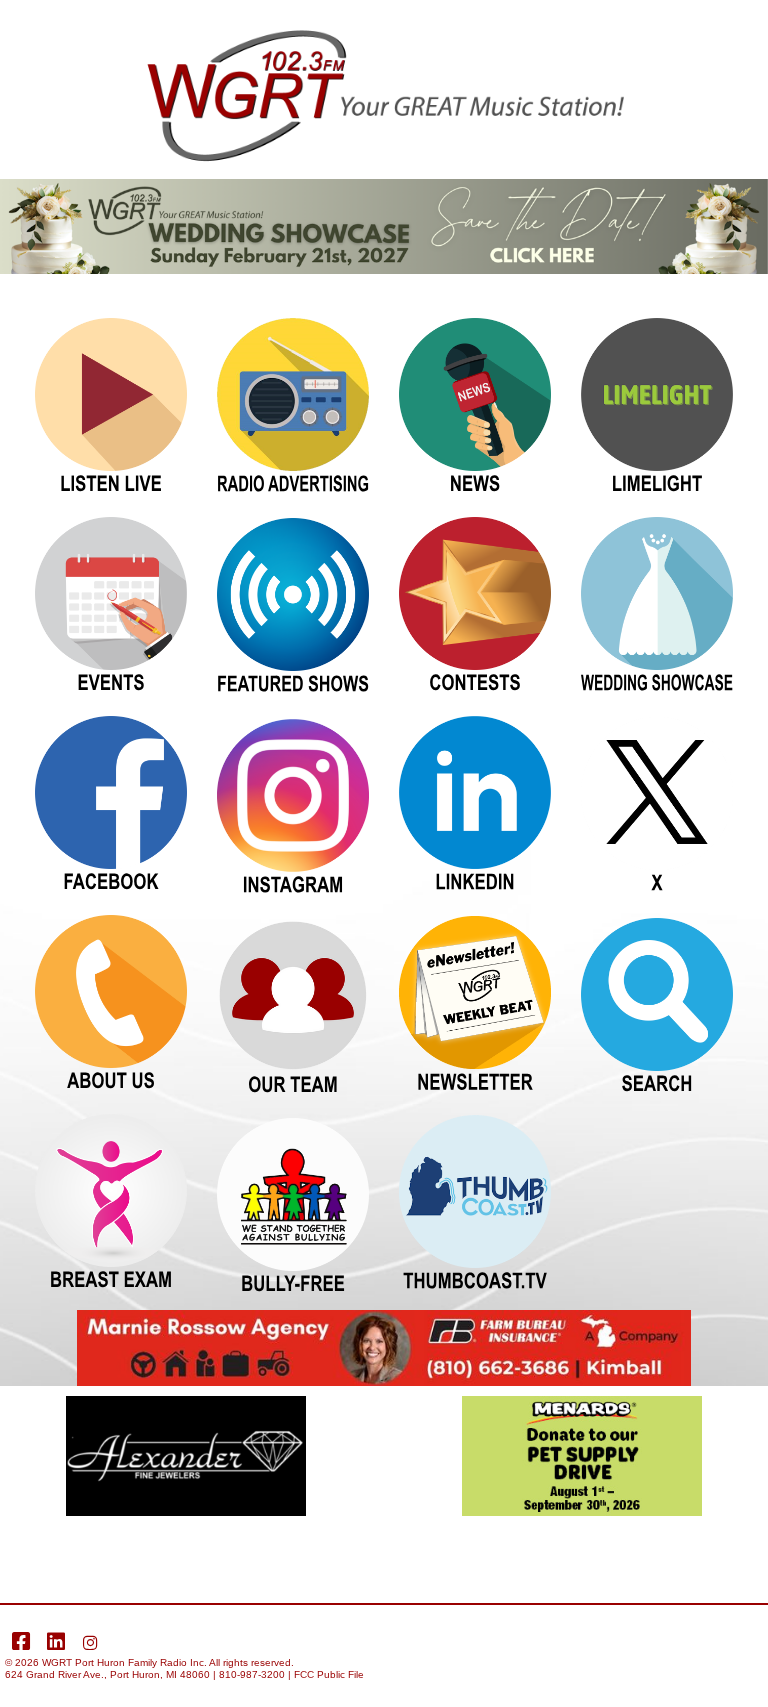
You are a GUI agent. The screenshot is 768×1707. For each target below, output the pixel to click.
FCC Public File (329, 1674)
